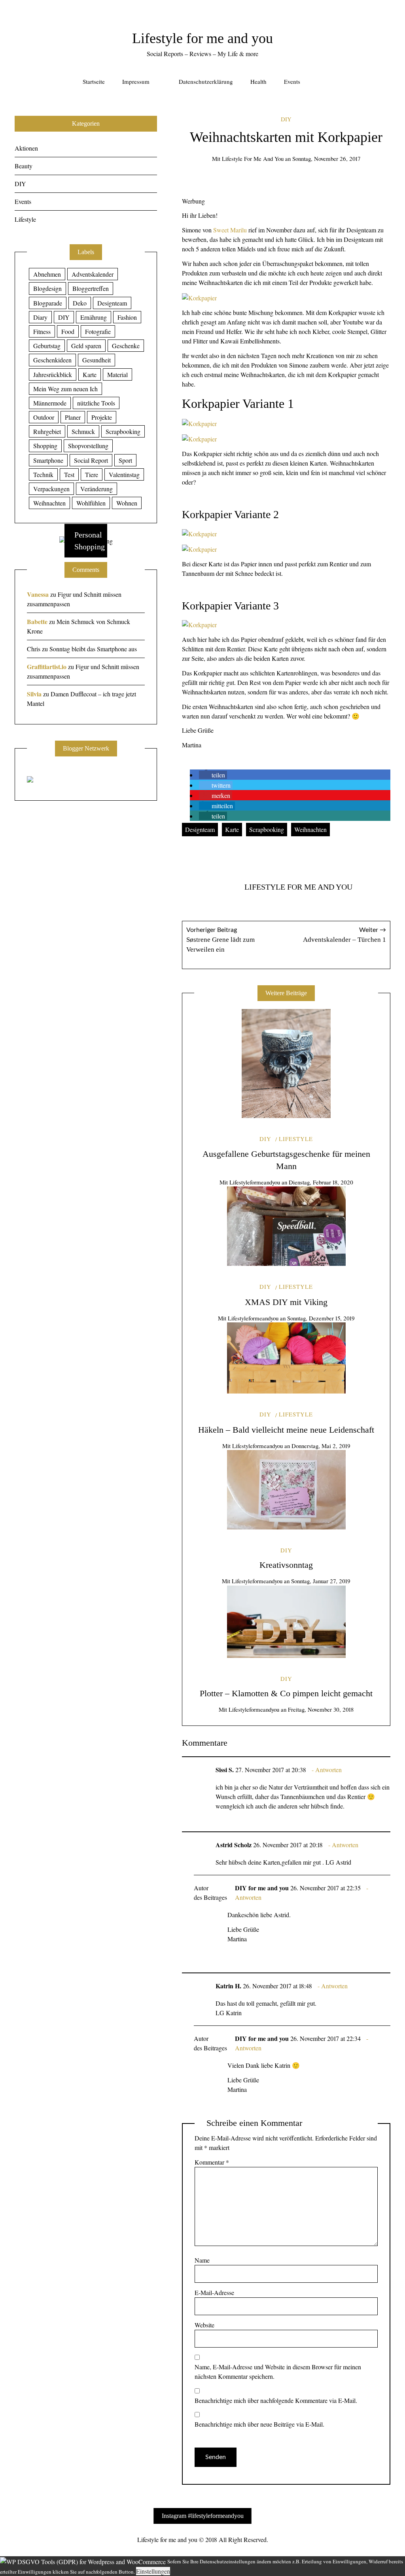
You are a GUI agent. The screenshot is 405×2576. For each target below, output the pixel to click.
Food (68, 331)
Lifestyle (296, 1139)
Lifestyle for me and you (202, 38)
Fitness (42, 331)
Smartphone (48, 460)
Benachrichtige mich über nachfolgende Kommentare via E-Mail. (276, 2400)
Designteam (200, 829)
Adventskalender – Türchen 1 (344, 935)
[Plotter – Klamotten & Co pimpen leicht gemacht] (286, 1622)
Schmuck (83, 431)
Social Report (91, 460)
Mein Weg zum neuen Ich (65, 389)
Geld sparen (86, 346)
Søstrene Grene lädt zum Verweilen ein (220, 940)
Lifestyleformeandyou (255, 1182)
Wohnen (127, 503)
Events (292, 81)
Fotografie (98, 331)
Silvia (34, 694)
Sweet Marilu (230, 230)
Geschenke (126, 346)
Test (69, 474)
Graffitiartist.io (47, 667)
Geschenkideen (52, 360)
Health (258, 81)
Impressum (136, 81)
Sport (125, 460)
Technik (43, 474)
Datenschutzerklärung (206, 81)
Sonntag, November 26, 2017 (326, 158)
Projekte (102, 417)
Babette (37, 621)
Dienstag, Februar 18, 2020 (321, 1182)
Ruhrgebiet (47, 431)
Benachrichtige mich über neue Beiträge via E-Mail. (259, 2424)
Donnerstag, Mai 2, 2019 (321, 1446)
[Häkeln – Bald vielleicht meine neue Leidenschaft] (286, 1358)
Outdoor (44, 417)
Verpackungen (51, 489)
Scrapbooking (267, 829)
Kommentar (212, 2162)
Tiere (92, 474)
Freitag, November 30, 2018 (321, 1709)
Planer (73, 417)
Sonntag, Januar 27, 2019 (321, 1581)
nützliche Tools (96, 403)
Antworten (328, 1770)
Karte (232, 829)
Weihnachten (310, 829)
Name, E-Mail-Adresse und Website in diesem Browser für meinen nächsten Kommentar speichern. (278, 2371)
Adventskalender (93, 274)
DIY (286, 119)
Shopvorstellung (88, 446)
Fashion (127, 317)
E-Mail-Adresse (214, 2292)
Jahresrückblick (53, 374)
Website (204, 2325)
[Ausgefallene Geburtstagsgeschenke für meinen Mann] (286, 1064)
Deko (80, 303)
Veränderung (97, 489)
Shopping (45, 446)
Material (117, 374)
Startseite (94, 81)
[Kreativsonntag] (286, 1490)
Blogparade (48, 303)
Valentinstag (124, 474)
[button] (213, 775)
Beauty (24, 166)
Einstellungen (153, 2571)
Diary (40, 317)
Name (202, 2260)
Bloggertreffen (91, 288)
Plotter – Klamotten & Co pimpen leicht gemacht (286, 1693)
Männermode (50, 403)
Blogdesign (47, 288)
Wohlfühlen (91, 503)
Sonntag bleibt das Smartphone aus (93, 649)
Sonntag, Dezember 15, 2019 (321, 1318)
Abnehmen (47, 274)
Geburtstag (47, 346)
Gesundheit (97, 360)
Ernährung (94, 317)
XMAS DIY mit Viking (286, 1302)
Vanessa (38, 594)
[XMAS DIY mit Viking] (286, 1226)
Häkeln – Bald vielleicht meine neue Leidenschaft (286, 1430)
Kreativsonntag (286, 1565)
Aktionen (26, 148)
